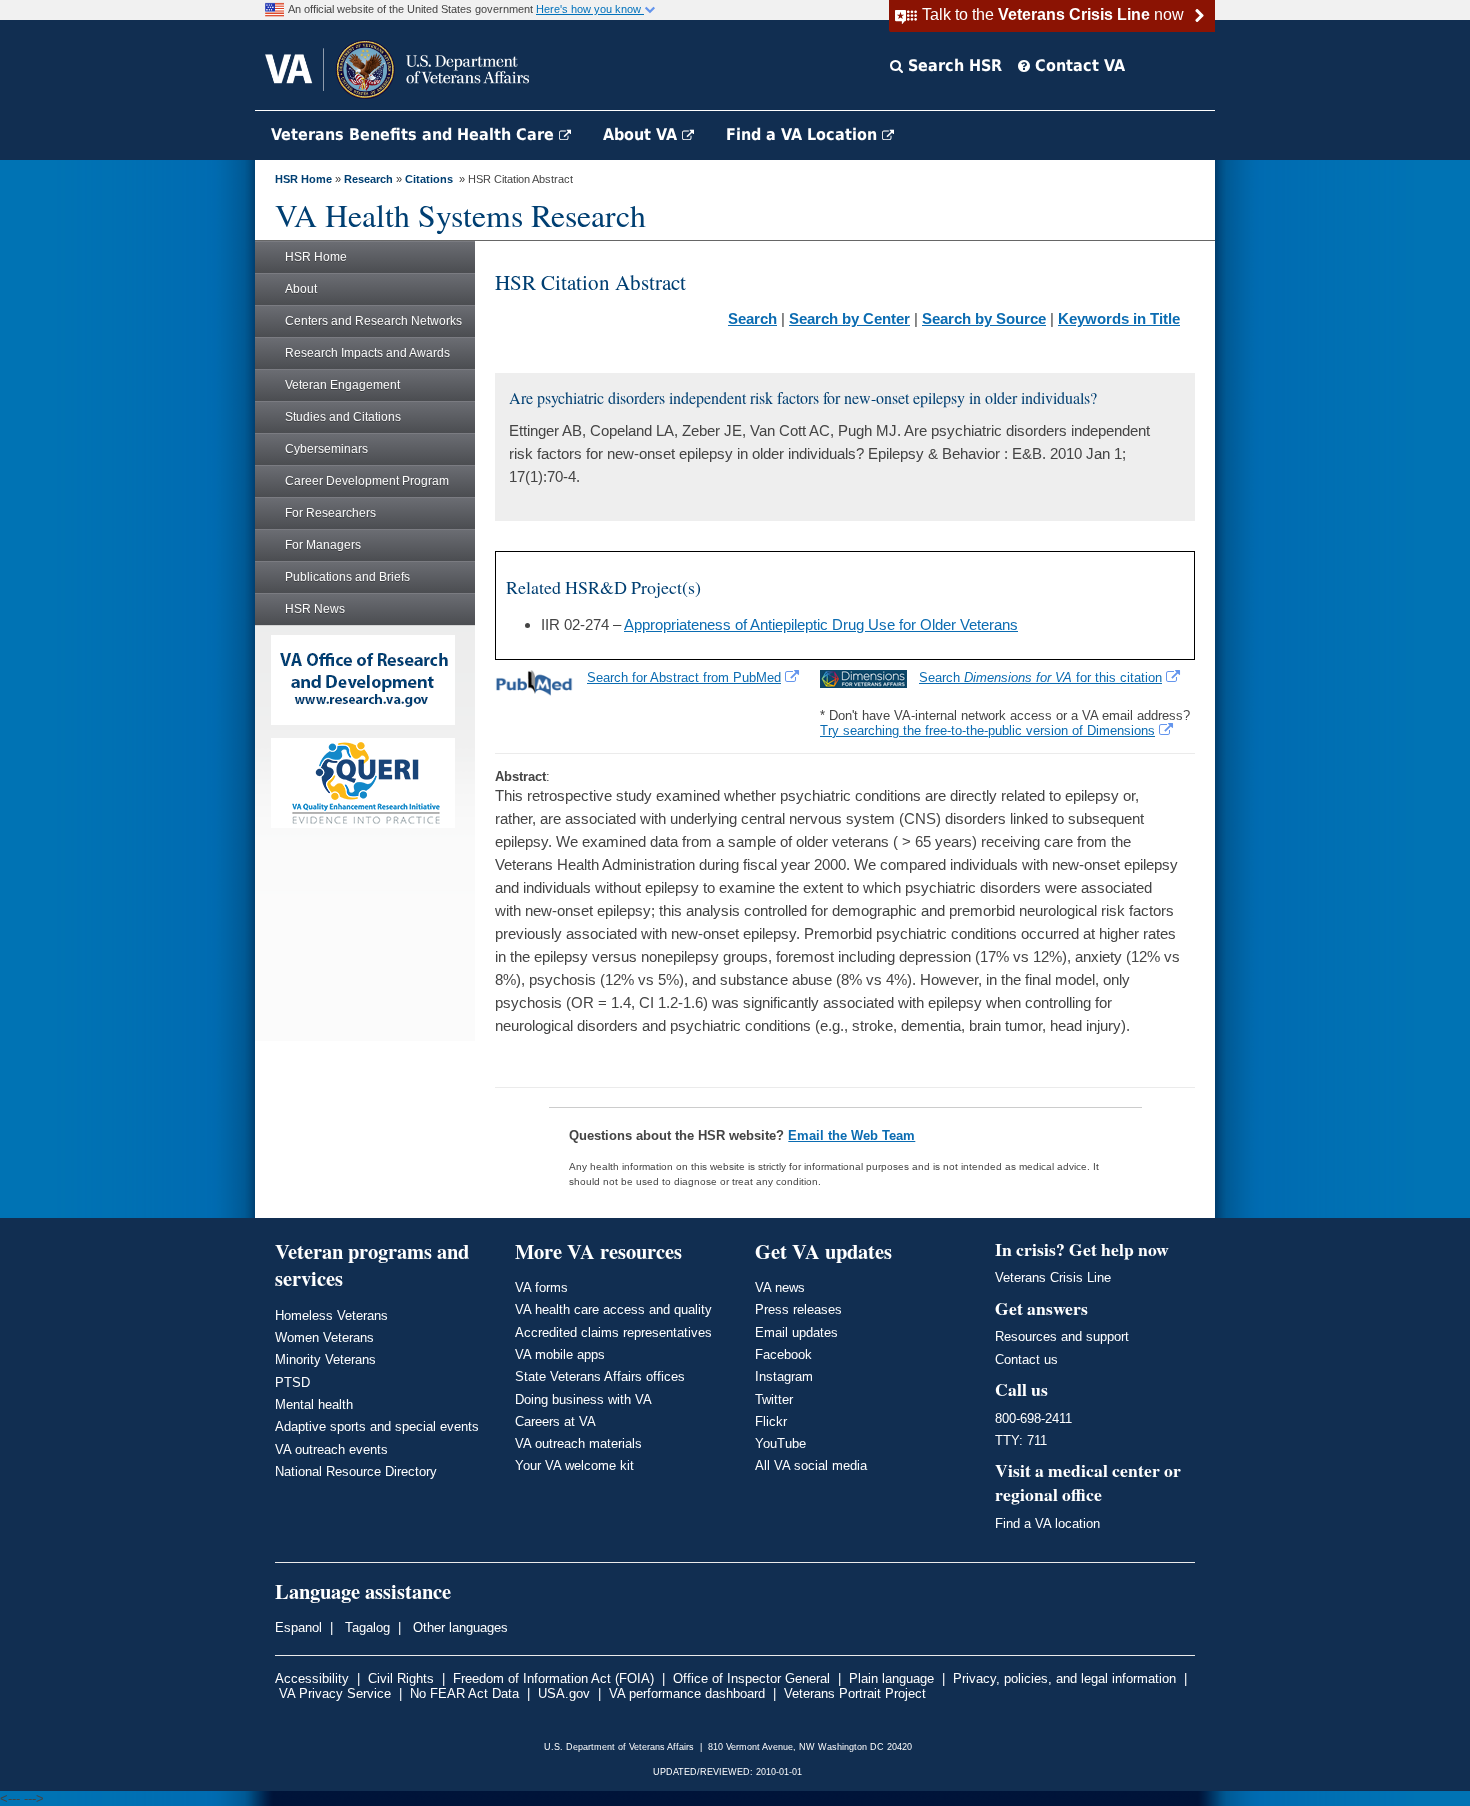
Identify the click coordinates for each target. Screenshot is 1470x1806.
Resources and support (1062, 1336)
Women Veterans (324, 1337)
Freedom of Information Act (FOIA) (553, 1678)
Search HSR (952, 65)
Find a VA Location (804, 134)
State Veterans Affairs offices (600, 1376)
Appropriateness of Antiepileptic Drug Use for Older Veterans (821, 624)
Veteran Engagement (342, 385)
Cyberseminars (326, 449)
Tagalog (365, 1627)
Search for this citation (1040, 677)
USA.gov (564, 1693)
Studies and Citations (343, 417)
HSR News (315, 609)
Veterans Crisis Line (1053, 1277)
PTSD (292, 1382)
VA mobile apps (560, 1354)
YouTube (780, 1443)
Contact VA (1077, 65)
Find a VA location (1047, 1523)
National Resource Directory (356, 1471)
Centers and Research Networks (373, 321)
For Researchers (330, 513)
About (301, 289)
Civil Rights (401, 1678)
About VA (642, 134)
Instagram (784, 1376)
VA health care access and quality (613, 1309)
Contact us (1026, 1359)
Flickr (771, 1421)
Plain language (891, 1678)
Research (368, 179)
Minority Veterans (325, 1359)
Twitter (774, 1399)
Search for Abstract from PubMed (684, 677)
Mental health (314, 1404)
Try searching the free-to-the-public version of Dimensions (987, 730)
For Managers (323, 545)
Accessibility (312, 1678)
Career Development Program (367, 481)
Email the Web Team (851, 1135)
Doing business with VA (583, 1399)
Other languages (458, 1627)
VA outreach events (331, 1449)
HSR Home (303, 179)
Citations (429, 179)
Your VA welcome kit (574, 1465)
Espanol (298, 1627)
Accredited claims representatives (613, 1332)
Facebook (783, 1354)
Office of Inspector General (751, 1678)
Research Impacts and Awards (367, 353)
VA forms (541, 1287)
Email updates (796, 1332)
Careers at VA (555, 1421)
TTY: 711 (1021, 1440)
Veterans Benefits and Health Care (415, 134)
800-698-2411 (1033, 1418)
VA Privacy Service (335, 1693)
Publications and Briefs (347, 577)
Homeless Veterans (331, 1315)
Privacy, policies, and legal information (1064, 1678)
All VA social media (811, 1465)
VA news (780, 1287)
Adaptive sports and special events (377, 1426)
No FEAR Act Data (464, 1693)
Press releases (798, 1309)
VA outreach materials (578, 1443)
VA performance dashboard (687, 1693)
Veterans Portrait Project (855, 1693)
